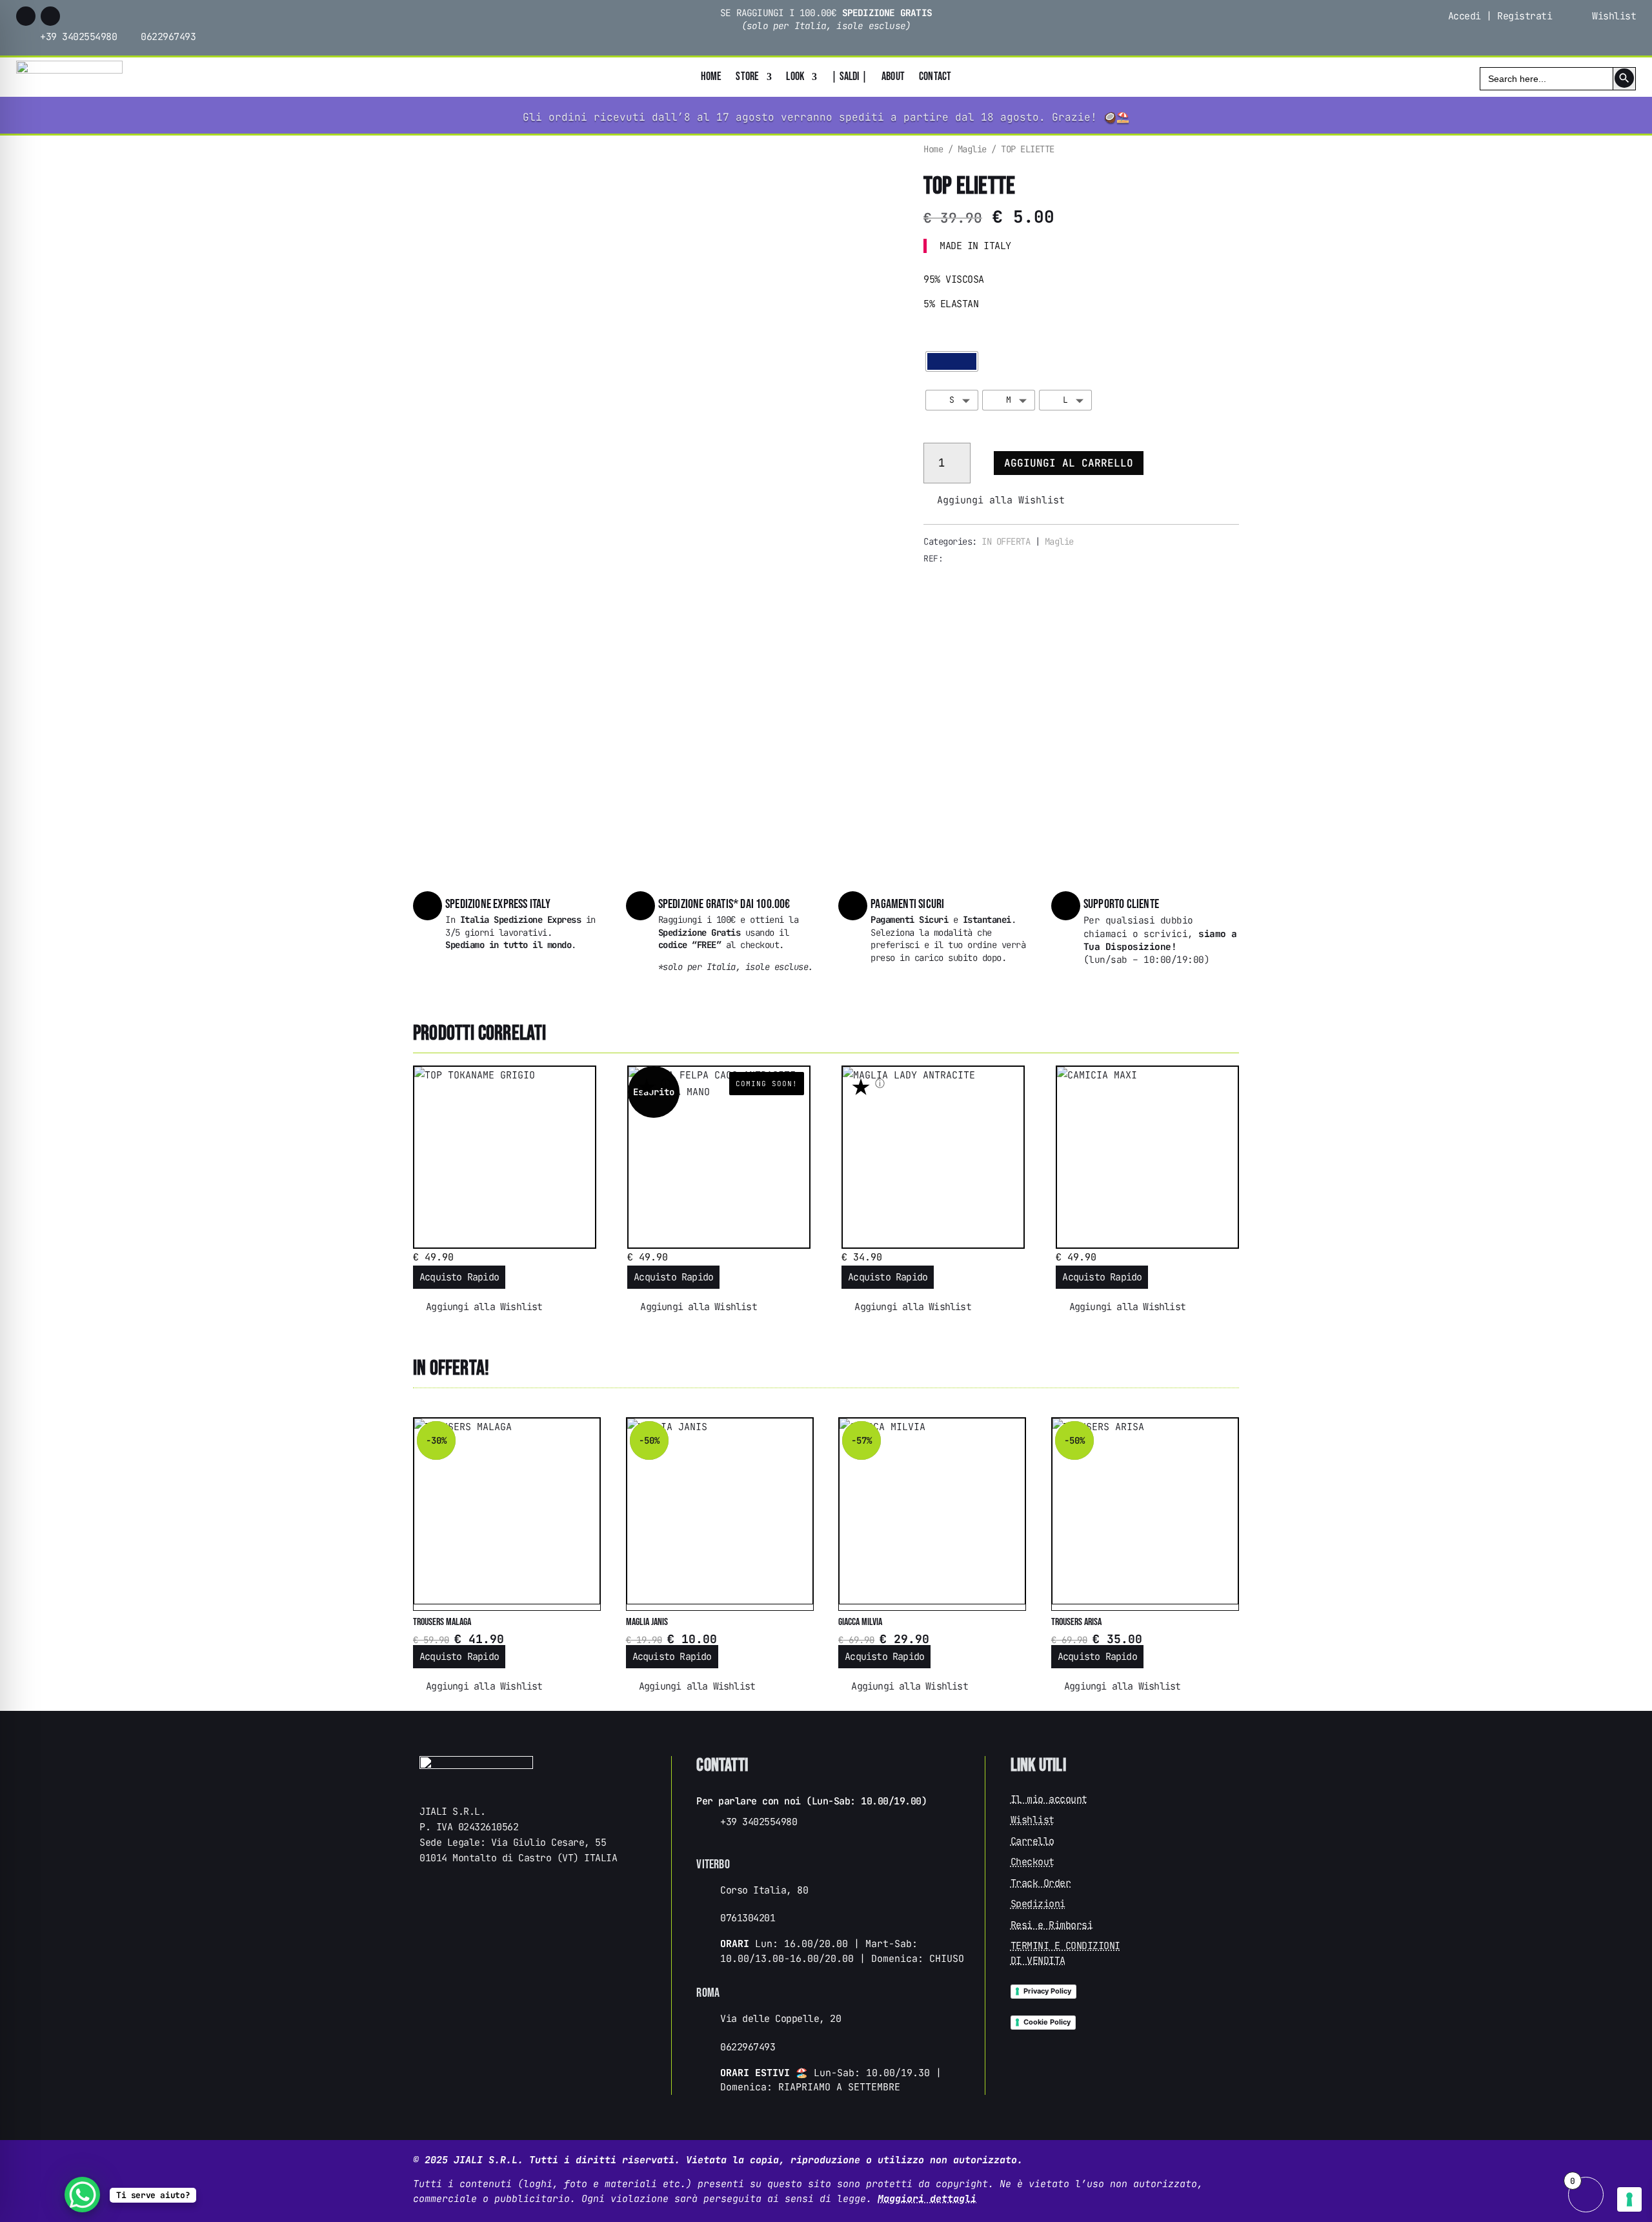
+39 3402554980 (78, 37)
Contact (935, 78)
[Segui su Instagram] (50, 16)
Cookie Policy (1047, 2022)
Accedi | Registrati (1500, 16)
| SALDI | (849, 78)
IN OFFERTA (1006, 541)
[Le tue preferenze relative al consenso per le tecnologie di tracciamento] (1629, 2199)
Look (795, 78)
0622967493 (168, 37)
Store (747, 78)
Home (711, 78)
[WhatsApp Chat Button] (82, 2195)
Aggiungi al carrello (1069, 463)
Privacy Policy (1047, 1991)
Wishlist (1614, 16)
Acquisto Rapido (459, 1277)
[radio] (952, 361)
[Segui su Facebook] (26, 16)
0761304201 (748, 1918)
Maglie (972, 149)
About (893, 78)
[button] (994, 500)
